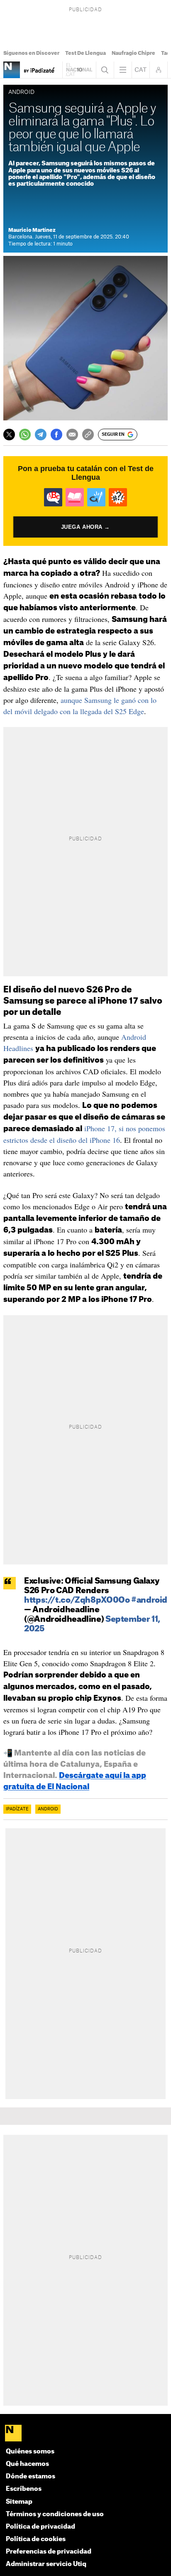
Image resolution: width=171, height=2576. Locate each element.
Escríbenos (24, 2489)
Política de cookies (36, 2539)
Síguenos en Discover (31, 53)
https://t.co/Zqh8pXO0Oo (77, 1600)
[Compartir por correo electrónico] (72, 435)
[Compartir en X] (9, 435)
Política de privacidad (40, 2527)
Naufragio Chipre (133, 53)
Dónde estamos (31, 2477)
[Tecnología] (12, 70)
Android (48, 1809)
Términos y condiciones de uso (55, 2514)
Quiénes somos (30, 2452)
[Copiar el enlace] (88, 435)
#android (149, 1600)
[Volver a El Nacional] (79, 70)
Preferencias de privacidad (49, 2552)
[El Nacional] (85, 2434)
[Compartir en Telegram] (41, 435)
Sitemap (19, 2502)
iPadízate (17, 1809)
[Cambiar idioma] (141, 70)
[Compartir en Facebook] (56, 435)
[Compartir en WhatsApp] (25, 435)
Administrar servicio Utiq (46, 2564)
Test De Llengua (85, 53)
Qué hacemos (27, 2464)
